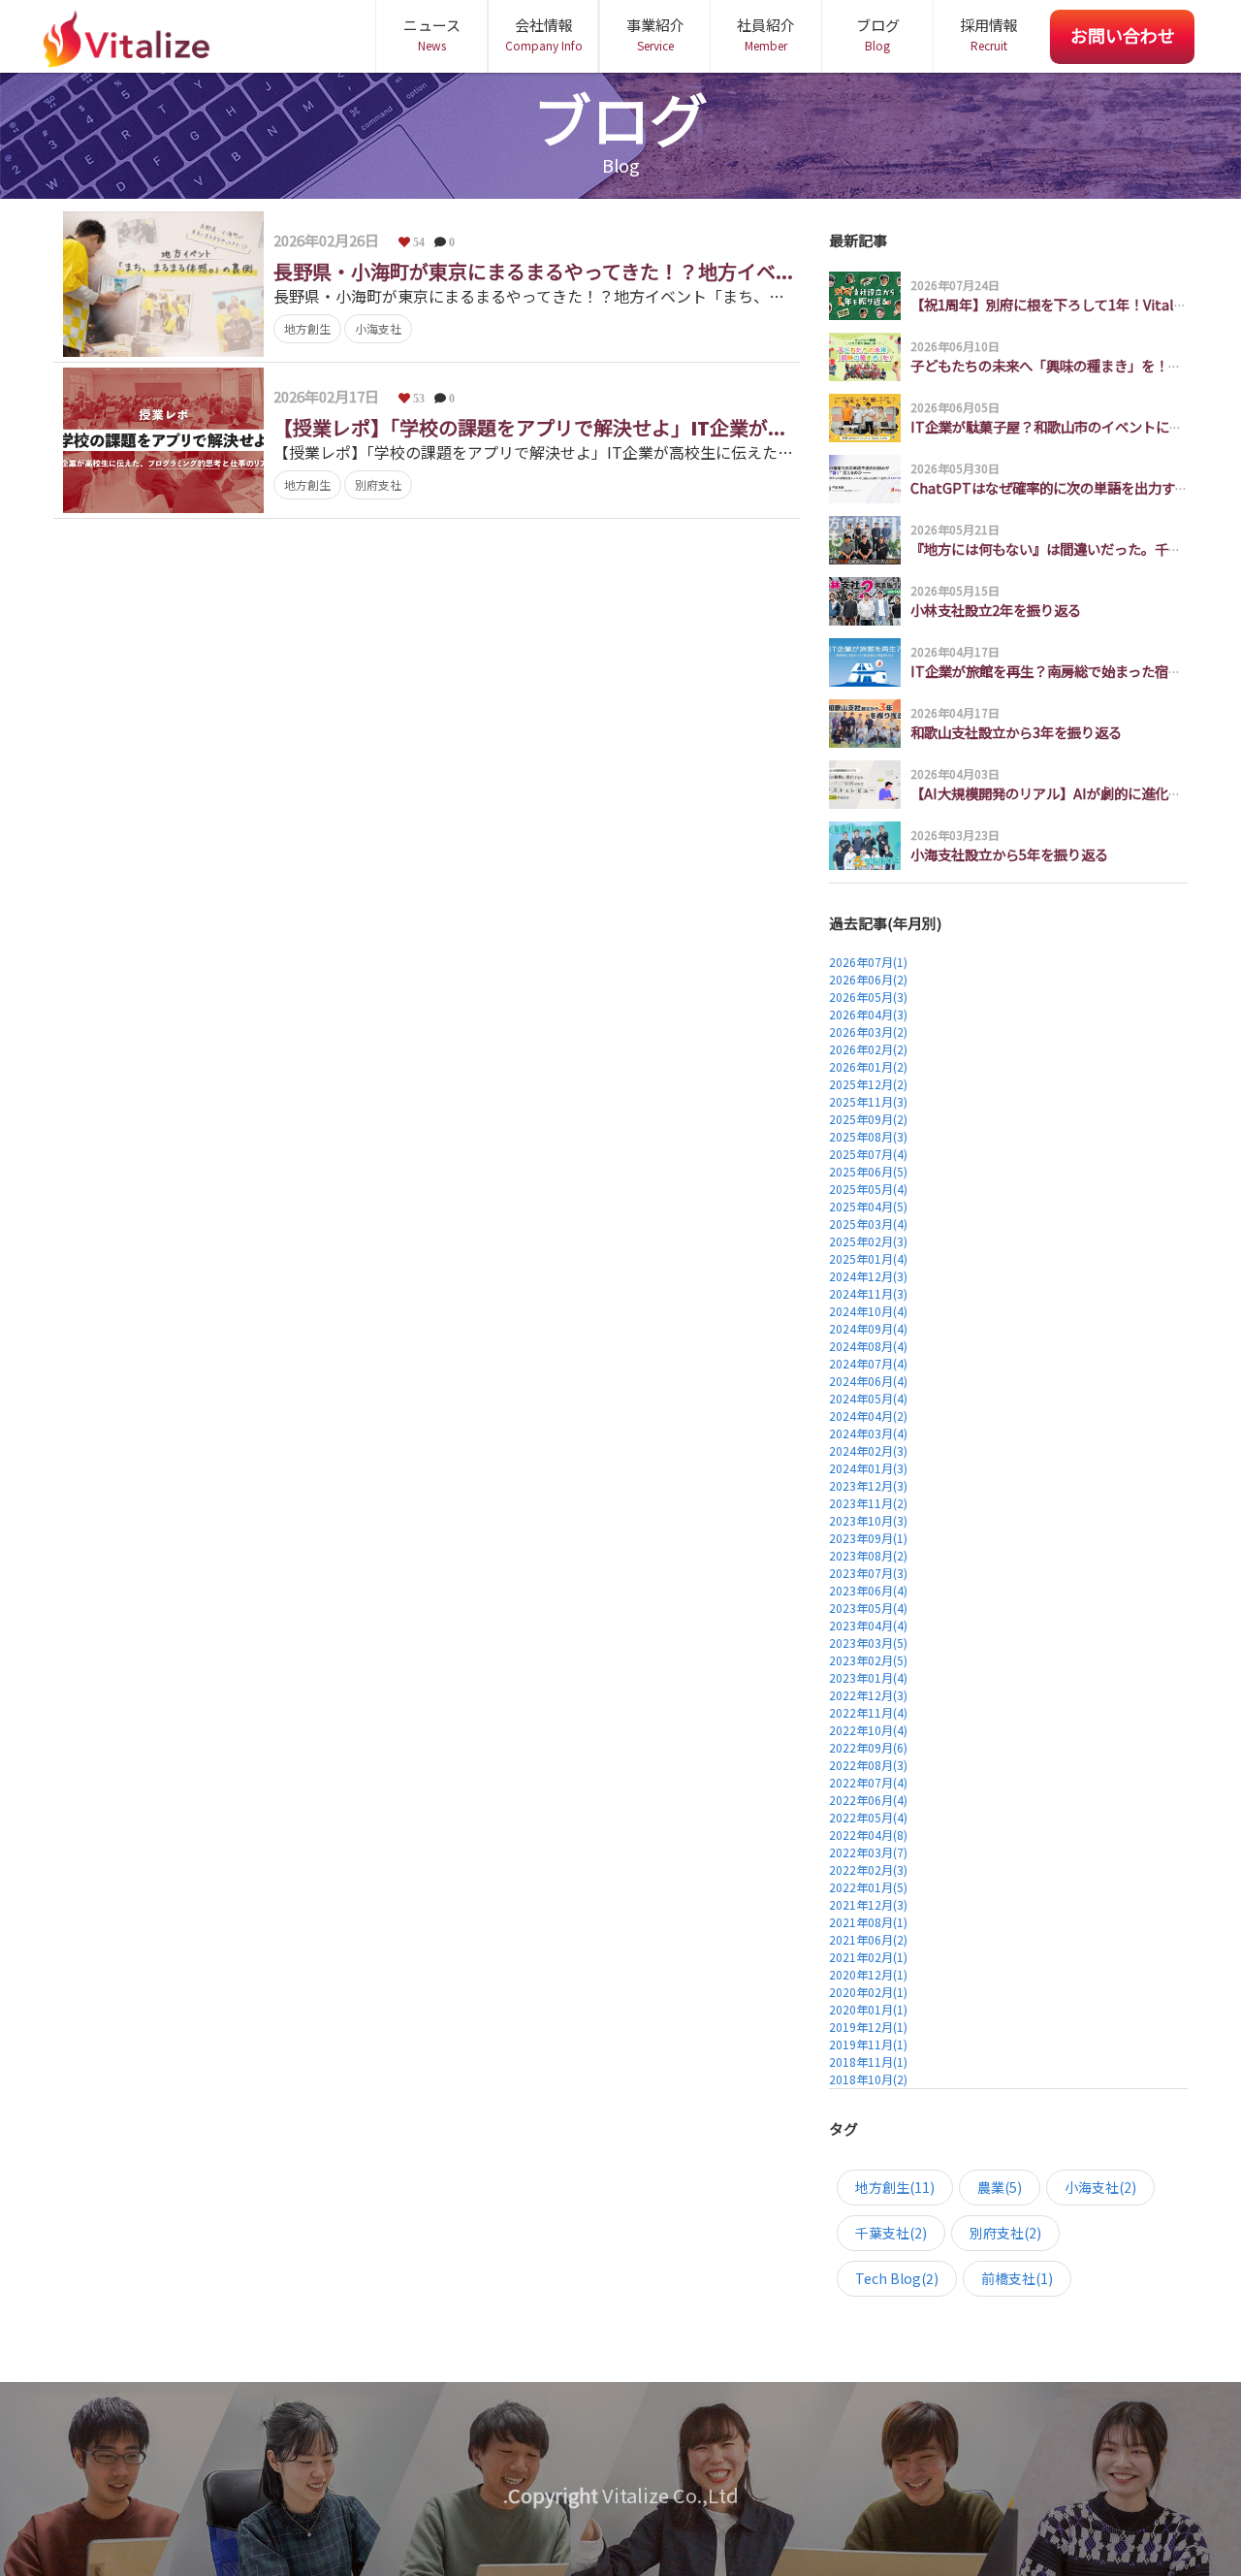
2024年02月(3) (868, 1450)
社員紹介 (766, 34)
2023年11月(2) (868, 1503)
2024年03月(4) (868, 1433)
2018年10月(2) (868, 2079)
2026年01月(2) (868, 1066)
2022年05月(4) (868, 1817)
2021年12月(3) (868, 1904)
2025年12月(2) (868, 1084)
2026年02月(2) (868, 1049)
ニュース (432, 34)
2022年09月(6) (868, 1747)
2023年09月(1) (868, 1538)
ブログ (878, 34)
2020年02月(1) (868, 1992)
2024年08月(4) (868, 1346)
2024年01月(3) (868, 1468)
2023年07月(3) (868, 1573)
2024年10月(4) (868, 1311)
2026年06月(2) (868, 979)
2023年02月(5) (868, 1660)
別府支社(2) (1005, 2233)
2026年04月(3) (868, 1014)
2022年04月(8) (868, 1835)
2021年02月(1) (868, 1957)
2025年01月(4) (868, 1258)
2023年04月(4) (868, 1625)
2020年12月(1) (868, 1974)
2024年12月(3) (868, 1276)
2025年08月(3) (868, 1136)
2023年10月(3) (868, 1520)
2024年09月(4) (868, 1328)
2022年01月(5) (868, 1887)
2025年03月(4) (868, 1224)
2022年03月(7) (868, 1852)
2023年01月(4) (868, 1677)
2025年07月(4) (868, 1154)
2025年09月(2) (868, 1119)
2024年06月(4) (868, 1381)
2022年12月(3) (868, 1695)
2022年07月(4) (868, 1782)
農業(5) (1000, 2187)
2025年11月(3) (868, 1101)
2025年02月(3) (868, 1241)
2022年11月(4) (868, 1712)
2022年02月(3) (868, 1869)
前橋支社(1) (1017, 2278)
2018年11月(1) (868, 2061)
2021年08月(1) (868, 1922)
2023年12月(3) (868, 1485)
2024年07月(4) (868, 1363)
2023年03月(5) (868, 1642)
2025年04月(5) (868, 1206)
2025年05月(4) (868, 1189)
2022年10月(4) (868, 1730)
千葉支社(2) (891, 2233)
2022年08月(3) (868, 1765)
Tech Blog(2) (897, 2278)
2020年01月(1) (868, 2009)
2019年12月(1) (868, 2027)
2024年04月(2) (868, 1416)
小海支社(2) (1100, 2187)
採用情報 (989, 34)
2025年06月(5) (868, 1171)
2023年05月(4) (868, 1608)
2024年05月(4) (868, 1398)
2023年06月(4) (868, 1590)
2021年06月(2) (868, 1939)
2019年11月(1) (868, 2044)
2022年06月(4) (868, 1800)
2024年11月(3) (868, 1293)
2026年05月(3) (868, 997)
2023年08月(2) (868, 1555)
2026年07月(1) (868, 962)
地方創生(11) (895, 2187)
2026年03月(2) (868, 1031)
